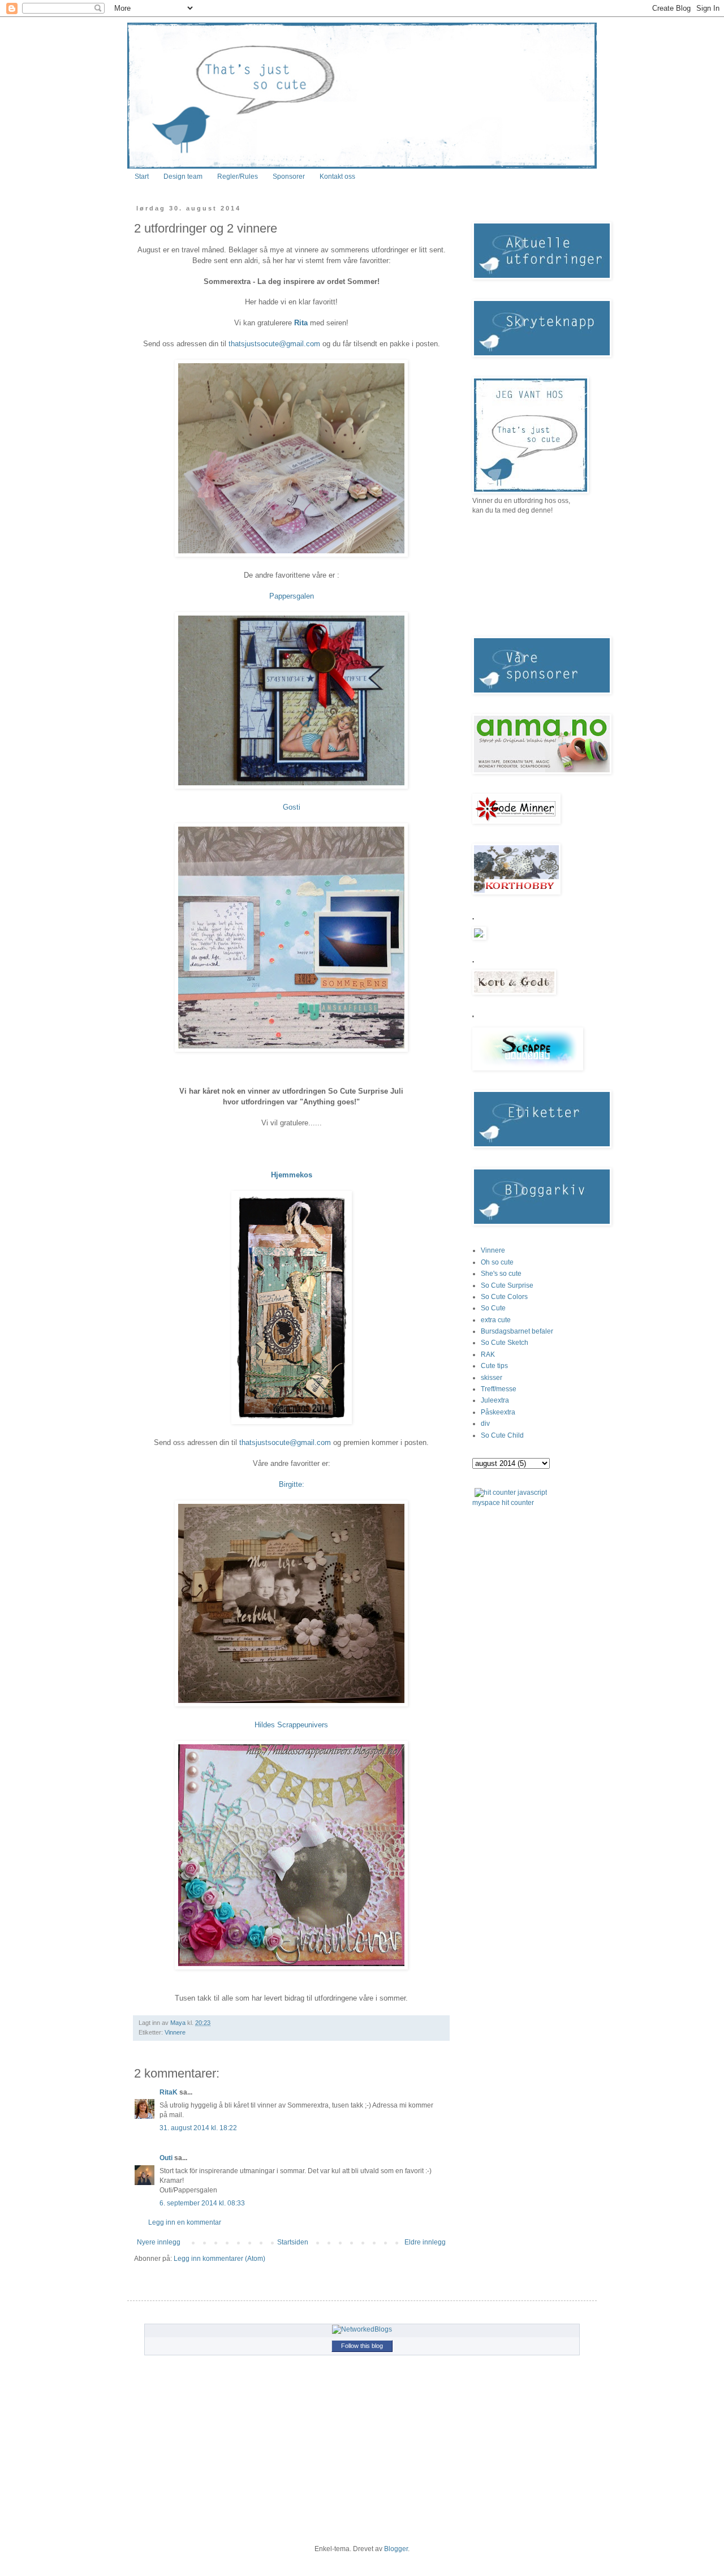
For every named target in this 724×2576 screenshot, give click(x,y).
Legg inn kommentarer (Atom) (219, 2259)
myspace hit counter (503, 1503)
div (485, 1424)
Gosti (292, 807)
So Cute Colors (504, 1297)
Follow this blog (362, 2346)
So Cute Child (502, 1435)
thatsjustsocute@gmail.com (274, 344)
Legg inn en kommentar (185, 2222)
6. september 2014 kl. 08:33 (202, 2203)
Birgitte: (292, 1484)
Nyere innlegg (159, 2242)
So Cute (493, 1308)
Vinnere (175, 2032)
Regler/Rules (238, 177)
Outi (166, 2158)
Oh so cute (497, 1262)
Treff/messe (499, 1389)
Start (142, 177)
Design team (183, 177)
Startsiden (293, 2242)
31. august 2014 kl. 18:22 (198, 2128)
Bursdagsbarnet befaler (517, 1331)
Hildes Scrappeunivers (291, 1725)
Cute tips (494, 1366)
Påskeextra (498, 1412)
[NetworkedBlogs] (362, 2329)
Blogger (396, 2549)
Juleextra (495, 1400)
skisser (492, 1378)
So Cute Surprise (507, 1285)
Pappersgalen (292, 596)
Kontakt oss (337, 177)
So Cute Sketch (505, 1343)
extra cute (496, 1320)
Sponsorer (289, 177)
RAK (488, 1354)
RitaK (169, 2092)
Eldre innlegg (425, 2242)
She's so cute (501, 1274)
